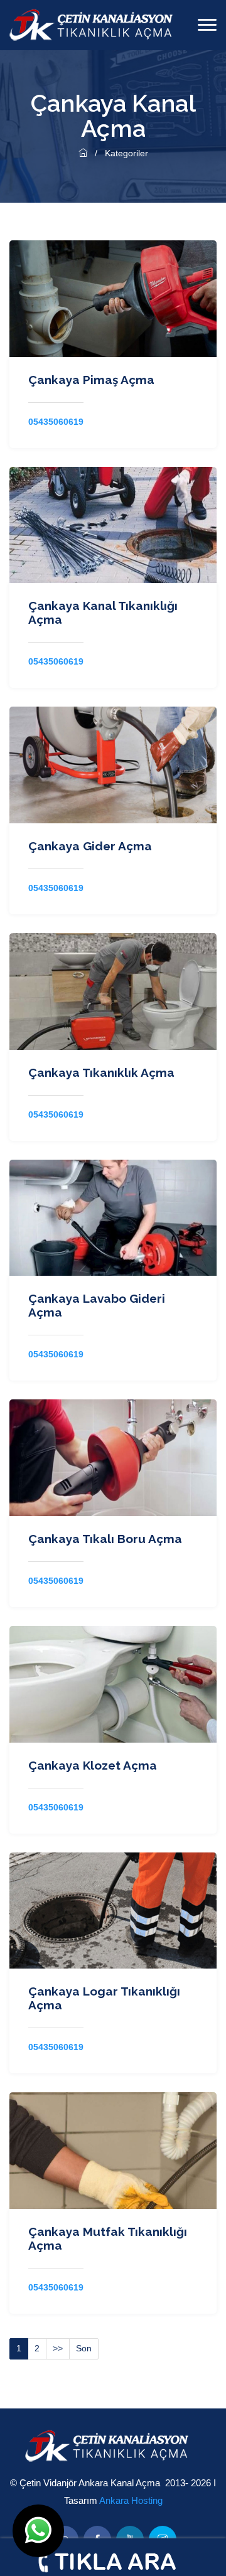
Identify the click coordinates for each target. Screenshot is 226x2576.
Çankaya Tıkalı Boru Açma (105, 1539)
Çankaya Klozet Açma (93, 1765)
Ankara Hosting (131, 2500)
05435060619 (56, 422)
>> (58, 2348)
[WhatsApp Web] (38, 2531)
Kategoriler (126, 153)
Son (84, 2348)
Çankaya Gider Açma (90, 846)
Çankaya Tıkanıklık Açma (101, 1072)
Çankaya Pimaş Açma (91, 380)
